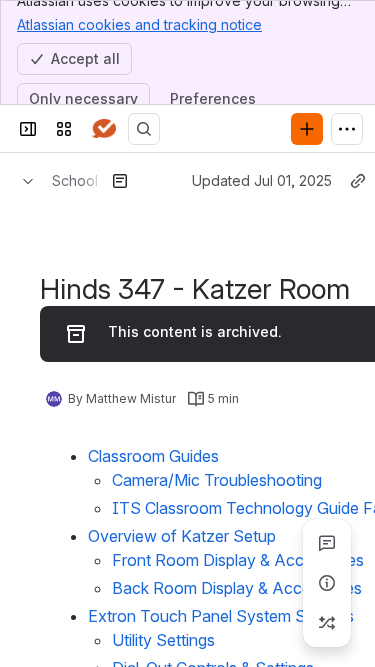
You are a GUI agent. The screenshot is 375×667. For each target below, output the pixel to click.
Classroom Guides (153, 456)
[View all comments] (327, 543)
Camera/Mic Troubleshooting (217, 480)
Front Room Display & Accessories (238, 560)
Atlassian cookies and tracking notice (139, 24)
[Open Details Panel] (327, 583)
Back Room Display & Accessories (237, 588)
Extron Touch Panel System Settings (221, 616)
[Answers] (104, 129)
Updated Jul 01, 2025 (262, 180)
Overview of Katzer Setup (182, 536)
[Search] (144, 129)
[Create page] (327, 623)
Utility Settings (163, 640)
